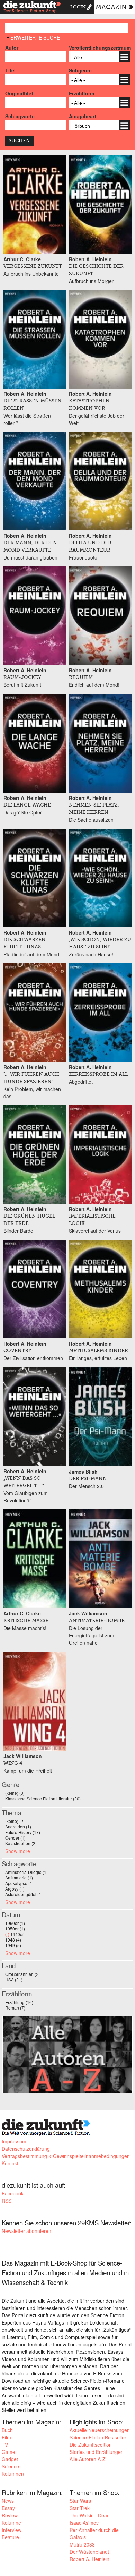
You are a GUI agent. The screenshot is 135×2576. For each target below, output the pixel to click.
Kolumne (11, 2523)
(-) (8, 1934)
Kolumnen (13, 2474)
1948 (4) (13, 1940)
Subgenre (80, 70)
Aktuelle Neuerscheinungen (100, 2430)
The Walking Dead (90, 2515)
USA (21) (14, 1980)
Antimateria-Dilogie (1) (26, 1872)
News (8, 2501)
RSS (7, 2201)
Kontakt (10, 2163)
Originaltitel (19, 93)
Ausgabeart (83, 116)
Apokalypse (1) (19, 1883)
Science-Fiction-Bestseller (98, 2437)
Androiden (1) (18, 1827)
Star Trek (80, 2508)
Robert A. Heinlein (89, 2559)
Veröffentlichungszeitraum (99, 48)
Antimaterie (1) (19, 1878)
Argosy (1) (15, 1889)
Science (10, 2466)
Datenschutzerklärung (26, 2149)
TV (5, 2445)
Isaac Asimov (84, 2523)
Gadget (10, 2459)
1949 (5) (13, 1945)
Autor (12, 48)
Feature (10, 2537)
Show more (18, 1851)
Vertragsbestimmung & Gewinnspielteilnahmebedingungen (66, 2156)
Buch (7, 2430)
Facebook (13, 2193)
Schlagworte (20, 116)
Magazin (111, 7)
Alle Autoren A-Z (88, 2459)
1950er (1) (15, 1929)
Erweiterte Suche (35, 37)
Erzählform (82, 93)
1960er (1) (15, 1923)
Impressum (14, 2141)
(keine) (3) (15, 1793)
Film (6, 2437)
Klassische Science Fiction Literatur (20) (43, 1798)
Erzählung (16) (19, 2002)
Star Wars (80, 2501)
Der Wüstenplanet (89, 2552)
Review (10, 2515)
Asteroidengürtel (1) (24, 1894)
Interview (12, 2530)
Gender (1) (15, 1838)
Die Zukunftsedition (91, 2445)
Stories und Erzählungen (97, 2452)
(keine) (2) (15, 1821)
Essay (8, 2508)
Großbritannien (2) (22, 1974)
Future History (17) (23, 1832)
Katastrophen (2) (21, 1843)
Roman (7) (15, 2008)
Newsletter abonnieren (26, 2231)
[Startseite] (32, 8)
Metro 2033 (82, 2544)
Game (8, 2452)
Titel (10, 70)
